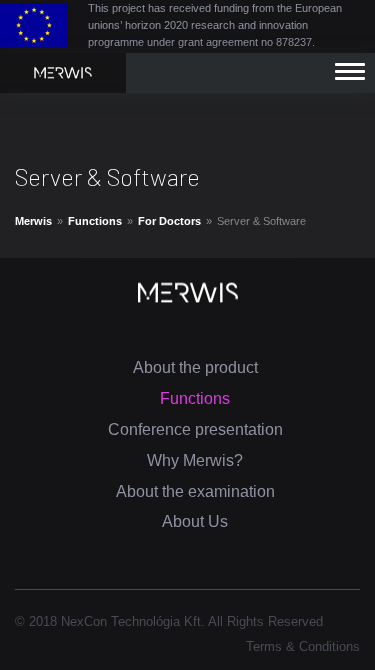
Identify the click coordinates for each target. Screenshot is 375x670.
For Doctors (169, 221)
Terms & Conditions (303, 646)
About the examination (195, 491)
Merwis (33, 221)
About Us (195, 521)
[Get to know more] (63, 71)
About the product (195, 367)
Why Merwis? (195, 460)
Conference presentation (195, 429)
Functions (95, 221)
